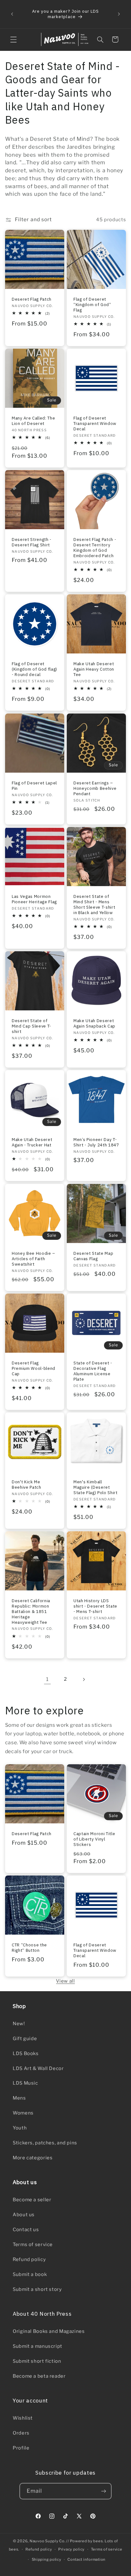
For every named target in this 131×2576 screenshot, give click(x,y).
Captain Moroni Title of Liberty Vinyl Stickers (94, 1839)
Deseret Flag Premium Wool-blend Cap (34, 1368)
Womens (23, 2113)
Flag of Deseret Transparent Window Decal (95, 424)
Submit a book (30, 2274)
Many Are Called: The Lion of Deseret (33, 421)
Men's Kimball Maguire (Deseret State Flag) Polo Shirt (96, 1488)
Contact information (86, 2559)
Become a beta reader (39, 2376)
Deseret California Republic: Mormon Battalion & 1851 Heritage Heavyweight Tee (31, 1612)
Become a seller (32, 2200)
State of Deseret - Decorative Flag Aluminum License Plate (93, 1371)
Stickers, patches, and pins (45, 2143)
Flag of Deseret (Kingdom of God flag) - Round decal (34, 670)
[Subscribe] (104, 2491)
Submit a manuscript (38, 2346)
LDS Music (25, 2083)
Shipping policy (47, 2559)
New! (19, 2024)
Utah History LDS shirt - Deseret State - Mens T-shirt (95, 1606)
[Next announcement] (119, 14)
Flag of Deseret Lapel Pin (34, 786)
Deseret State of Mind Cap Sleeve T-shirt (31, 1026)
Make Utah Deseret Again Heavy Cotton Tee (94, 670)
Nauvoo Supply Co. (48, 2541)
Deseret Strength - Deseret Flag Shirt (32, 542)
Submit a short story (37, 2289)
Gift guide (25, 2039)
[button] (13, 39)
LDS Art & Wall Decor (38, 2068)
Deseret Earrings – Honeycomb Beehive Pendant (95, 788)
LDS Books (26, 2053)
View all (65, 1981)
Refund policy (29, 2259)
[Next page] (84, 1679)
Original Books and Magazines (49, 2331)
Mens (19, 2098)
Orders (21, 2433)
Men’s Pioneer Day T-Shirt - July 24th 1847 (96, 1143)
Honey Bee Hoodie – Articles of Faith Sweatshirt (34, 1259)
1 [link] (47, 1679)
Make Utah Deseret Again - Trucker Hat (32, 1143)
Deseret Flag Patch (32, 299)
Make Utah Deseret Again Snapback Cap (94, 1023)
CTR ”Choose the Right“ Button (29, 1948)
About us (24, 2215)
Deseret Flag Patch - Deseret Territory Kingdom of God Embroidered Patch (95, 548)
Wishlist (23, 2418)
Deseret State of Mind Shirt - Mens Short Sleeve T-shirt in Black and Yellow (94, 905)
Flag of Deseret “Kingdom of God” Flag (92, 305)
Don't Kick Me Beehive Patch (27, 1485)
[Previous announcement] (12, 14)
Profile (21, 2448)
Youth (20, 2128)
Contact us (26, 2230)
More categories (33, 2158)
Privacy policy (71, 2549)
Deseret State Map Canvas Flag (93, 1256)
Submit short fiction (37, 2361)
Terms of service (33, 2245)
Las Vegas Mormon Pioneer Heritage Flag (34, 899)
